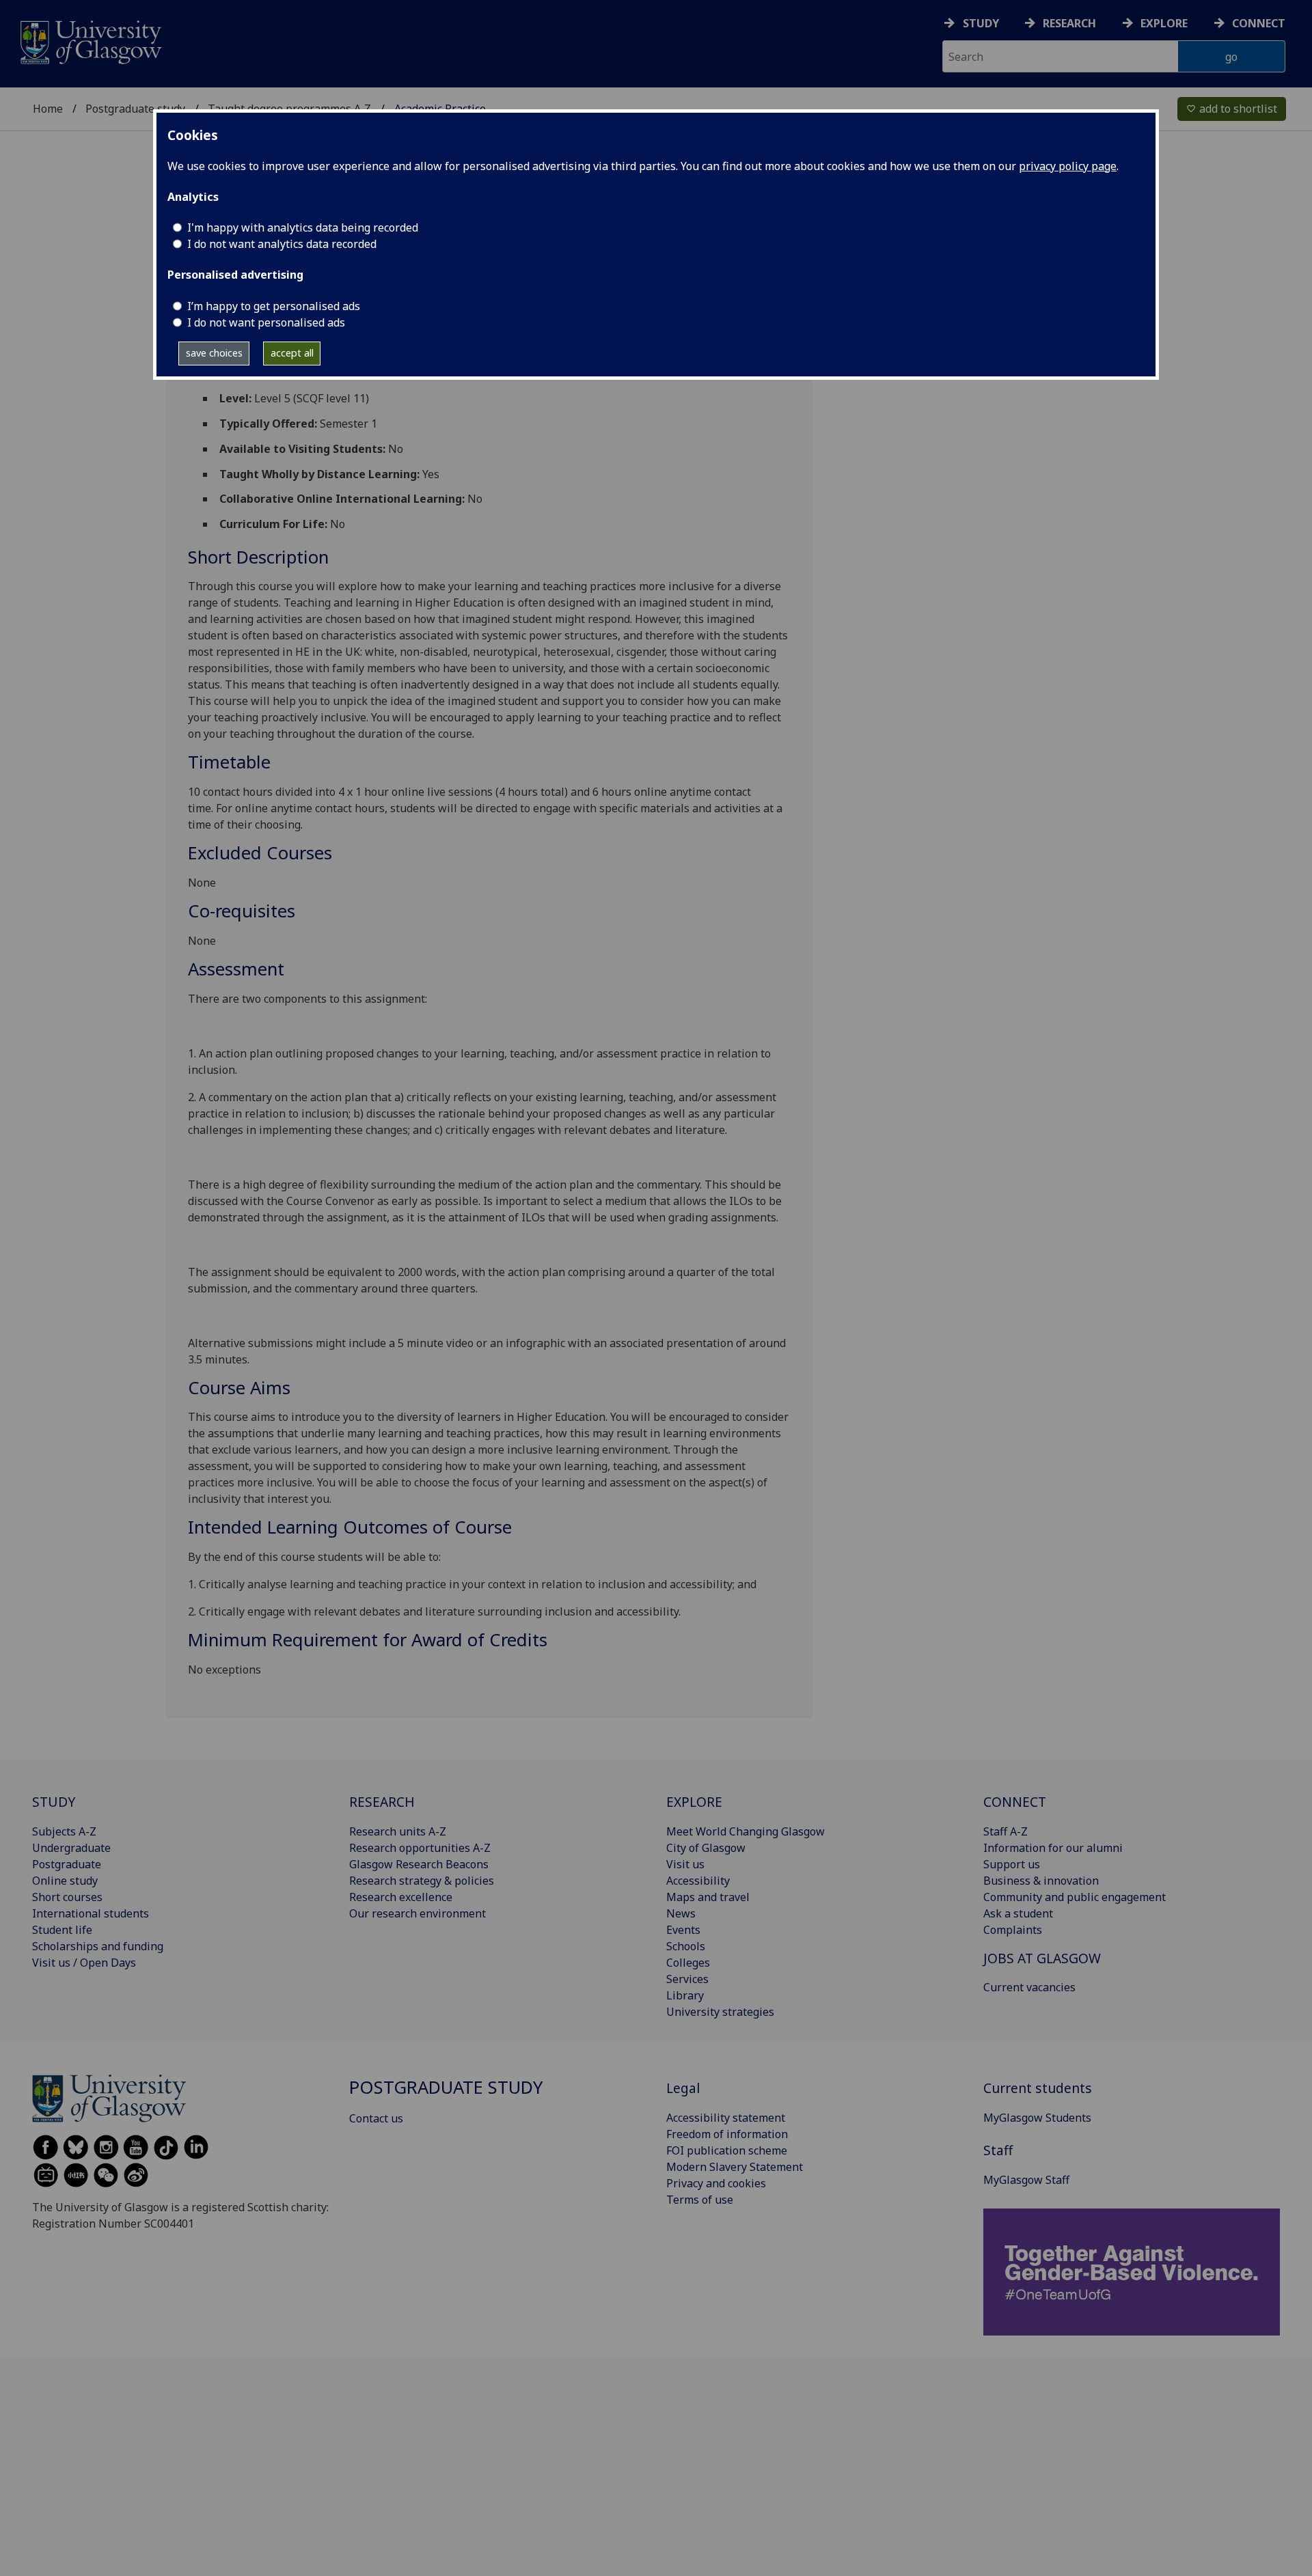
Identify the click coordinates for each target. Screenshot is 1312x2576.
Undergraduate (71, 1848)
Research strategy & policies (422, 1881)
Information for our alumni (1053, 1848)
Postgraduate (67, 1864)
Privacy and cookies (716, 2183)
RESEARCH (382, 1802)
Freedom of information (727, 2134)
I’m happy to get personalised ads (274, 306)
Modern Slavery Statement (735, 2167)
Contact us (376, 2118)
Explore (1164, 23)
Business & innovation (1041, 1881)
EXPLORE (694, 1802)
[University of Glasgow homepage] (90, 41)
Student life (62, 1930)
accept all (292, 353)
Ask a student (1018, 1913)
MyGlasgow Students (1037, 2118)
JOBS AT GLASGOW (1042, 1958)
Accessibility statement (726, 2118)
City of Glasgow (706, 1848)
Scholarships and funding (98, 1946)
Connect (1259, 23)
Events (683, 1930)
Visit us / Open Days (84, 1963)
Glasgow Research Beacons (419, 1864)
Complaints (1013, 1930)
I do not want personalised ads (266, 322)
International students (91, 1913)
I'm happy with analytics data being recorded (303, 227)
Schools (686, 1946)
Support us (1012, 1864)
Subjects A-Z (64, 1831)
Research (1069, 23)
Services (687, 1979)
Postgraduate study (135, 109)
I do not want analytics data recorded (282, 244)
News (681, 1913)
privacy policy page (1068, 166)
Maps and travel (708, 1897)
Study (981, 23)
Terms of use (700, 2200)
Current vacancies (1029, 1987)
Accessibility (698, 1881)
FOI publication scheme (727, 2150)
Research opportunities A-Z (420, 1848)
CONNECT (1015, 1802)
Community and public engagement (1075, 1897)
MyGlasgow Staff (1026, 2180)
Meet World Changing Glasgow (746, 1831)
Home (48, 109)
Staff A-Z (1006, 1831)
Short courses (67, 1897)
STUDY (54, 1802)
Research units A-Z (398, 1831)
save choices (214, 353)
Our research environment (418, 1913)
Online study (65, 1881)
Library (685, 1995)
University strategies (720, 2012)
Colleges (688, 1963)
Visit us (685, 1864)
